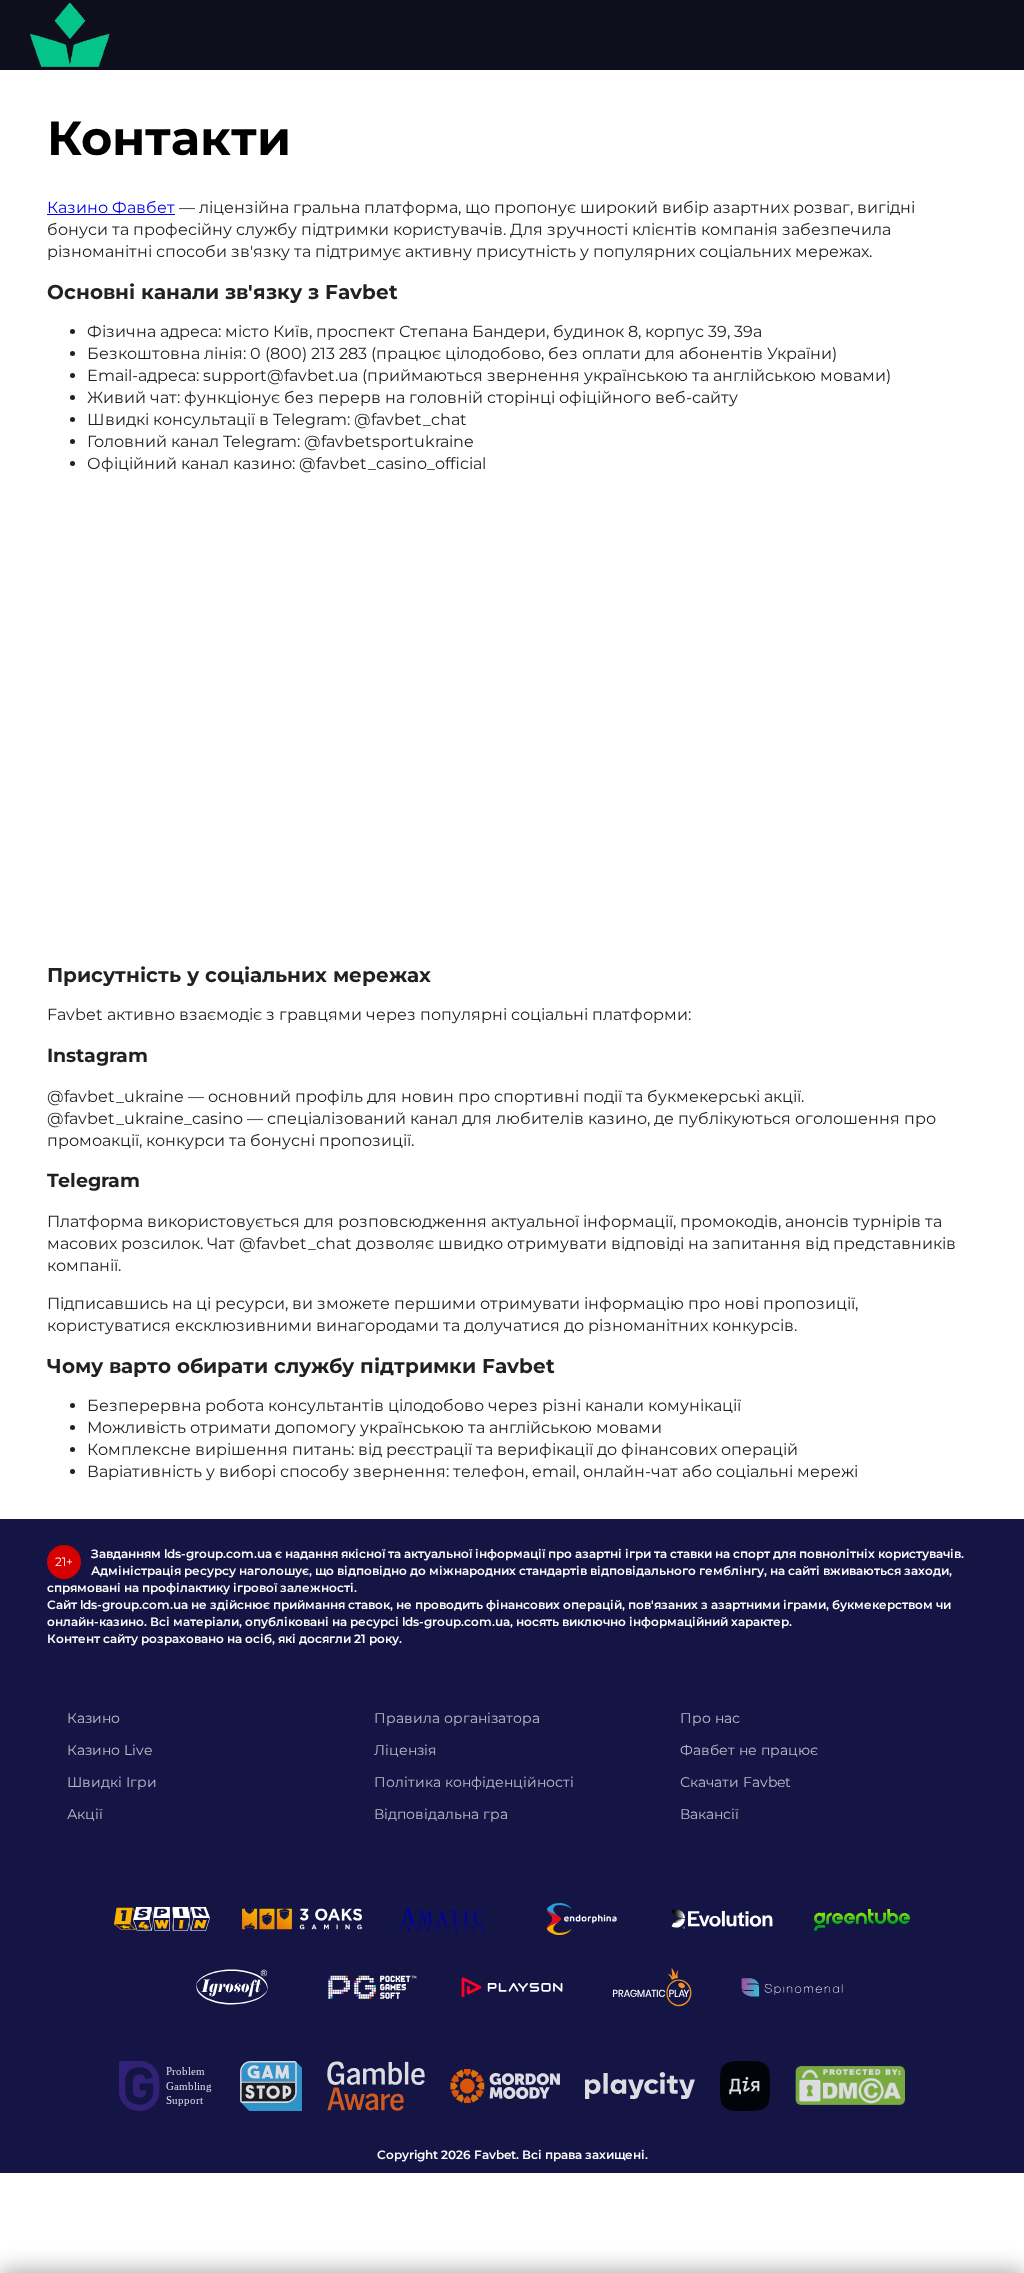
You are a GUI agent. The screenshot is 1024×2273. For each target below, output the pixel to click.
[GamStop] (271, 2086)
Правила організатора (457, 1718)
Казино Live (109, 1750)
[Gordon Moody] (505, 2086)
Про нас (710, 1718)
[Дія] (745, 2086)
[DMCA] (850, 2085)
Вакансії (709, 1814)
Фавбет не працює (749, 1750)
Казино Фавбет (111, 207)
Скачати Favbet (735, 1782)
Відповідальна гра (441, 1814)
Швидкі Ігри (112, 1782)
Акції (85, 1814)
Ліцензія (405, 1750)
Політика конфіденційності (474, 1782)
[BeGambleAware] (376, 2086)
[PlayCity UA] (640, 2085)
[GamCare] (167, 2086)
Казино (93, 1718)
